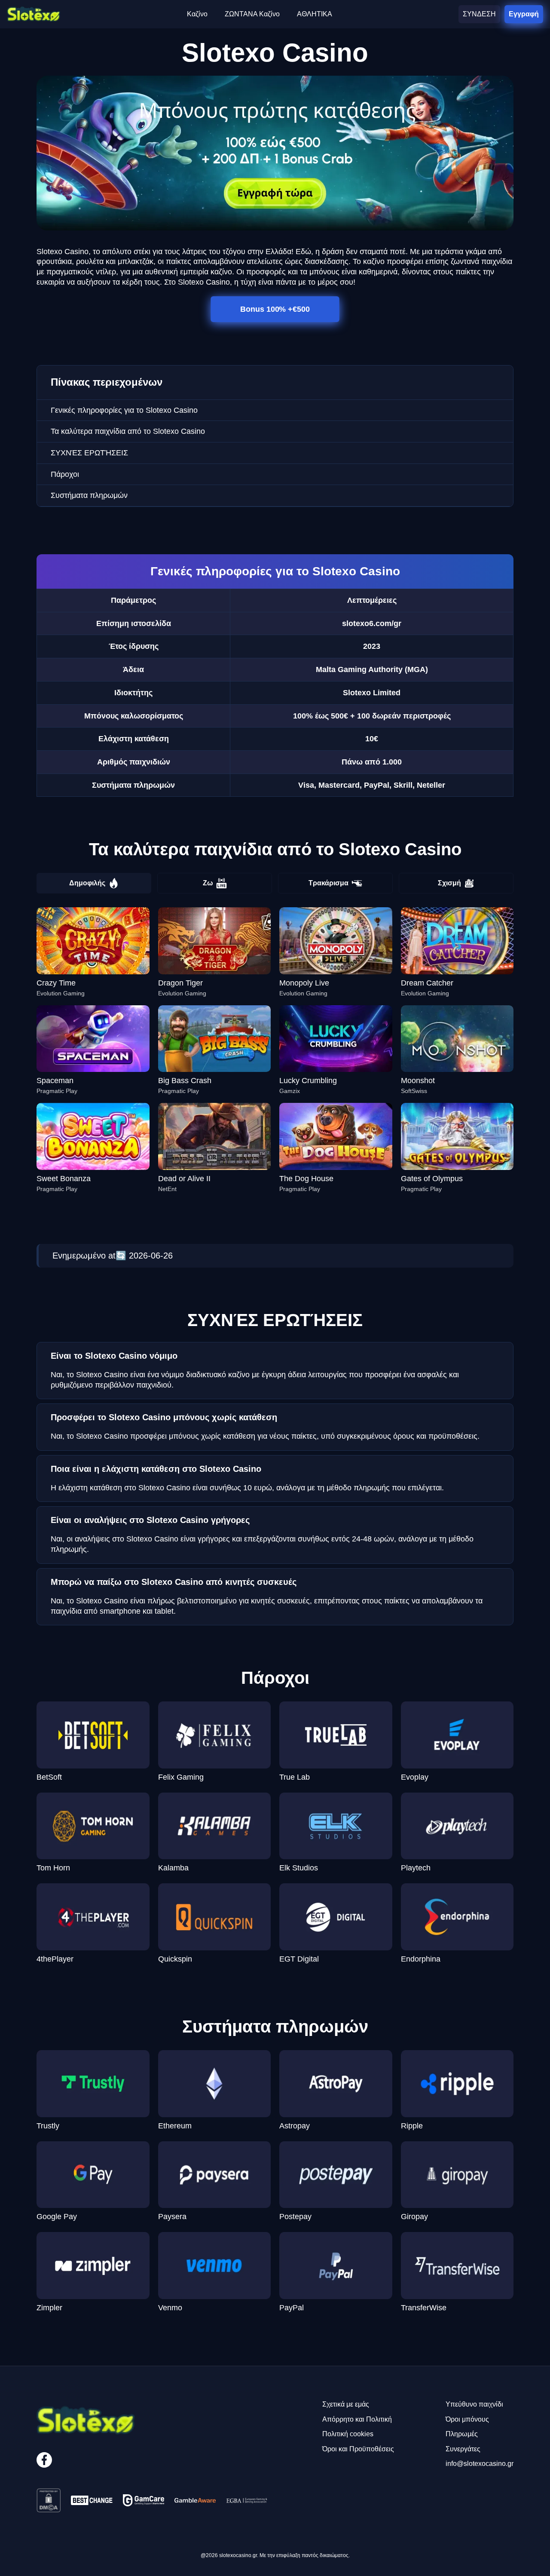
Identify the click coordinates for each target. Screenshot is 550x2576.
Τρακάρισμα (328, 883)
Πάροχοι (65, 474)
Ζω (208, 883)
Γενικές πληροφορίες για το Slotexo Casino (124, 410)
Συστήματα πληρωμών (89, 495)
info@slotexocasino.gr (480, 2464)
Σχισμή (449, 883)
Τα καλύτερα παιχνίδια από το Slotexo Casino (128, 431)
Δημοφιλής (87, 883)
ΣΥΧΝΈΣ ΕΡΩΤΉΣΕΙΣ (89, 453)
